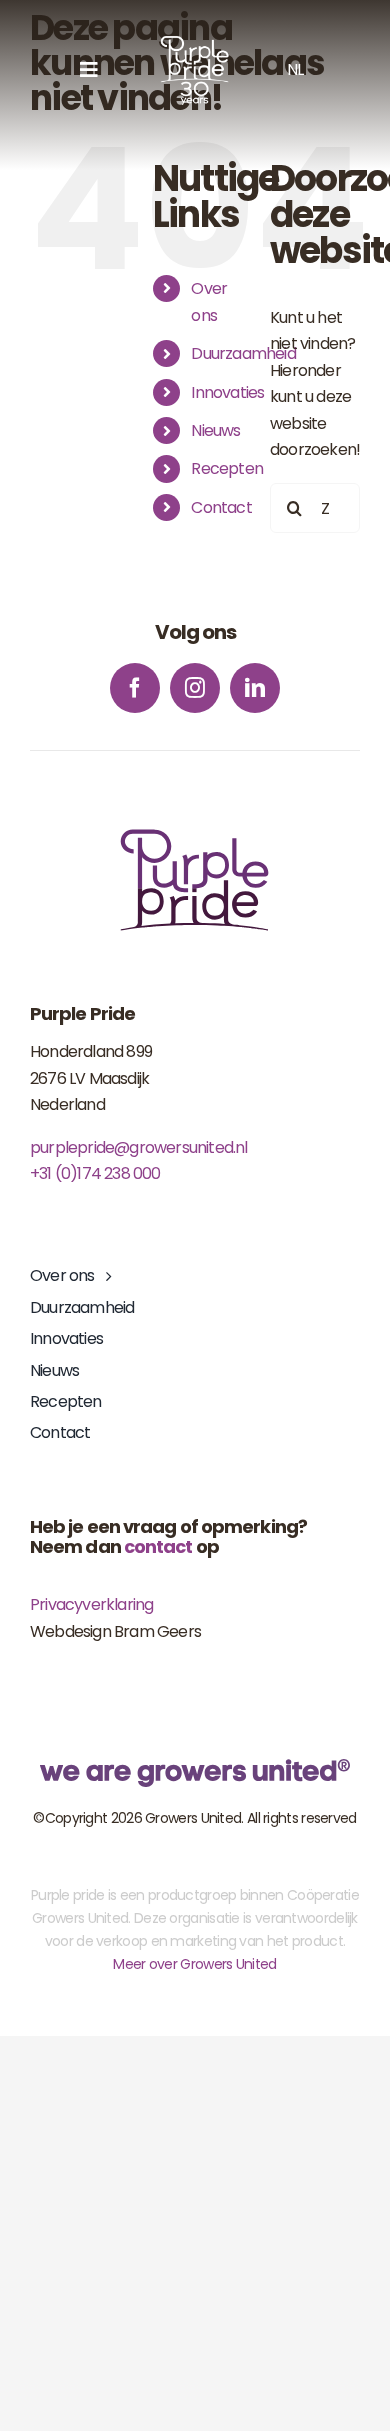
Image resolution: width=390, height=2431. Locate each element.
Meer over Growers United (194, 1964)
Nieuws (215, 430)
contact (158, 1546)
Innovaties (227, 392)
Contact (221, 507)
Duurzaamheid (243, 353)
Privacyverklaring (91, 1604)
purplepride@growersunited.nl (139, 1147)
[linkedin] (255, 688)
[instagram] (195, 688)
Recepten (227, 468)
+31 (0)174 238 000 (95, 1173)
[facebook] (135, 688)
